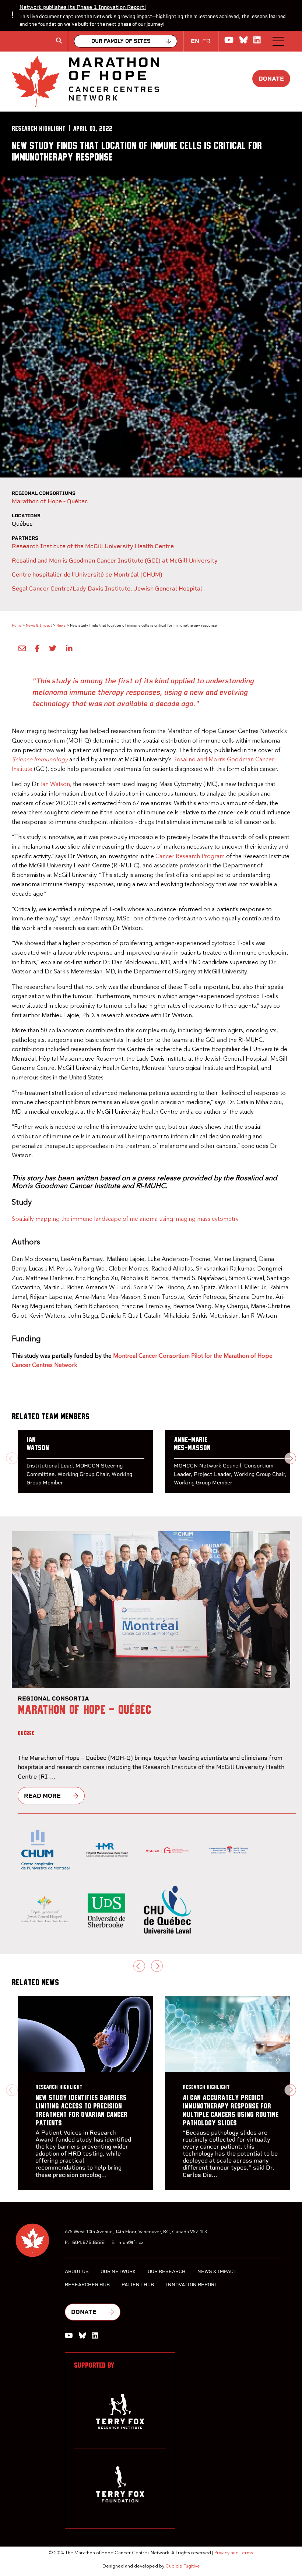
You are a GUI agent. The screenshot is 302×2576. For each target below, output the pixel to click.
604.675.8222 (88, 2242)
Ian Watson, (56, 785)
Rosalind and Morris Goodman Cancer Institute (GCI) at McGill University (115, 561)
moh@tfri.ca (131, 2243)
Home (17, 625)
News (61, 625)
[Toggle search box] (59, 40)
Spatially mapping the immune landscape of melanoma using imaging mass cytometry (125, 1219)
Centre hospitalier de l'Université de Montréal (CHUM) (87, 575)
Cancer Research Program (190, 857)
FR (206, 41)
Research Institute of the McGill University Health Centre (93, 546)
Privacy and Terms (234, 2553)
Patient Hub (138, 2285)
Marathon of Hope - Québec (50, 501)
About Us (77, 2271)
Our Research (167, 2271)
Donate (271, 79)
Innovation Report (192, 2285)
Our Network (118, 2271)
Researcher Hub (87, 2285)
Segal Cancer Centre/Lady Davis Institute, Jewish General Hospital (107, 589)
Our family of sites (121, 41)
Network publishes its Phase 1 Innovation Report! (83, 7)
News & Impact (39, 625)
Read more (42, 1796)
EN (195, 41)
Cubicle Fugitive (183, 2566)
